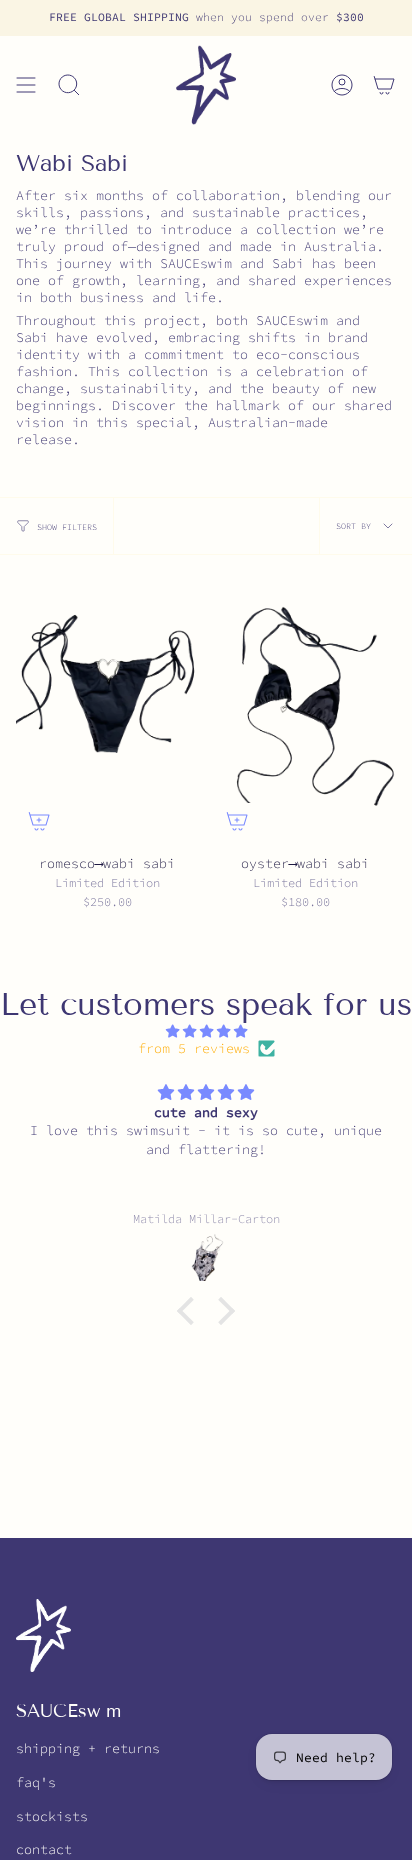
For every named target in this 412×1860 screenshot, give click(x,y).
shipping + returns (88, 1748)
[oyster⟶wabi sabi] (305, 707)
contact (44, 1849)
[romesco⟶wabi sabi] (107, 707)
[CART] (384, 85)
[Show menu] (26, 85)
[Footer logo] (43, 1635)
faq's (36, 1782)
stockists (52, 1816)
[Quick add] (39, 821)
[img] (206, 1031)
